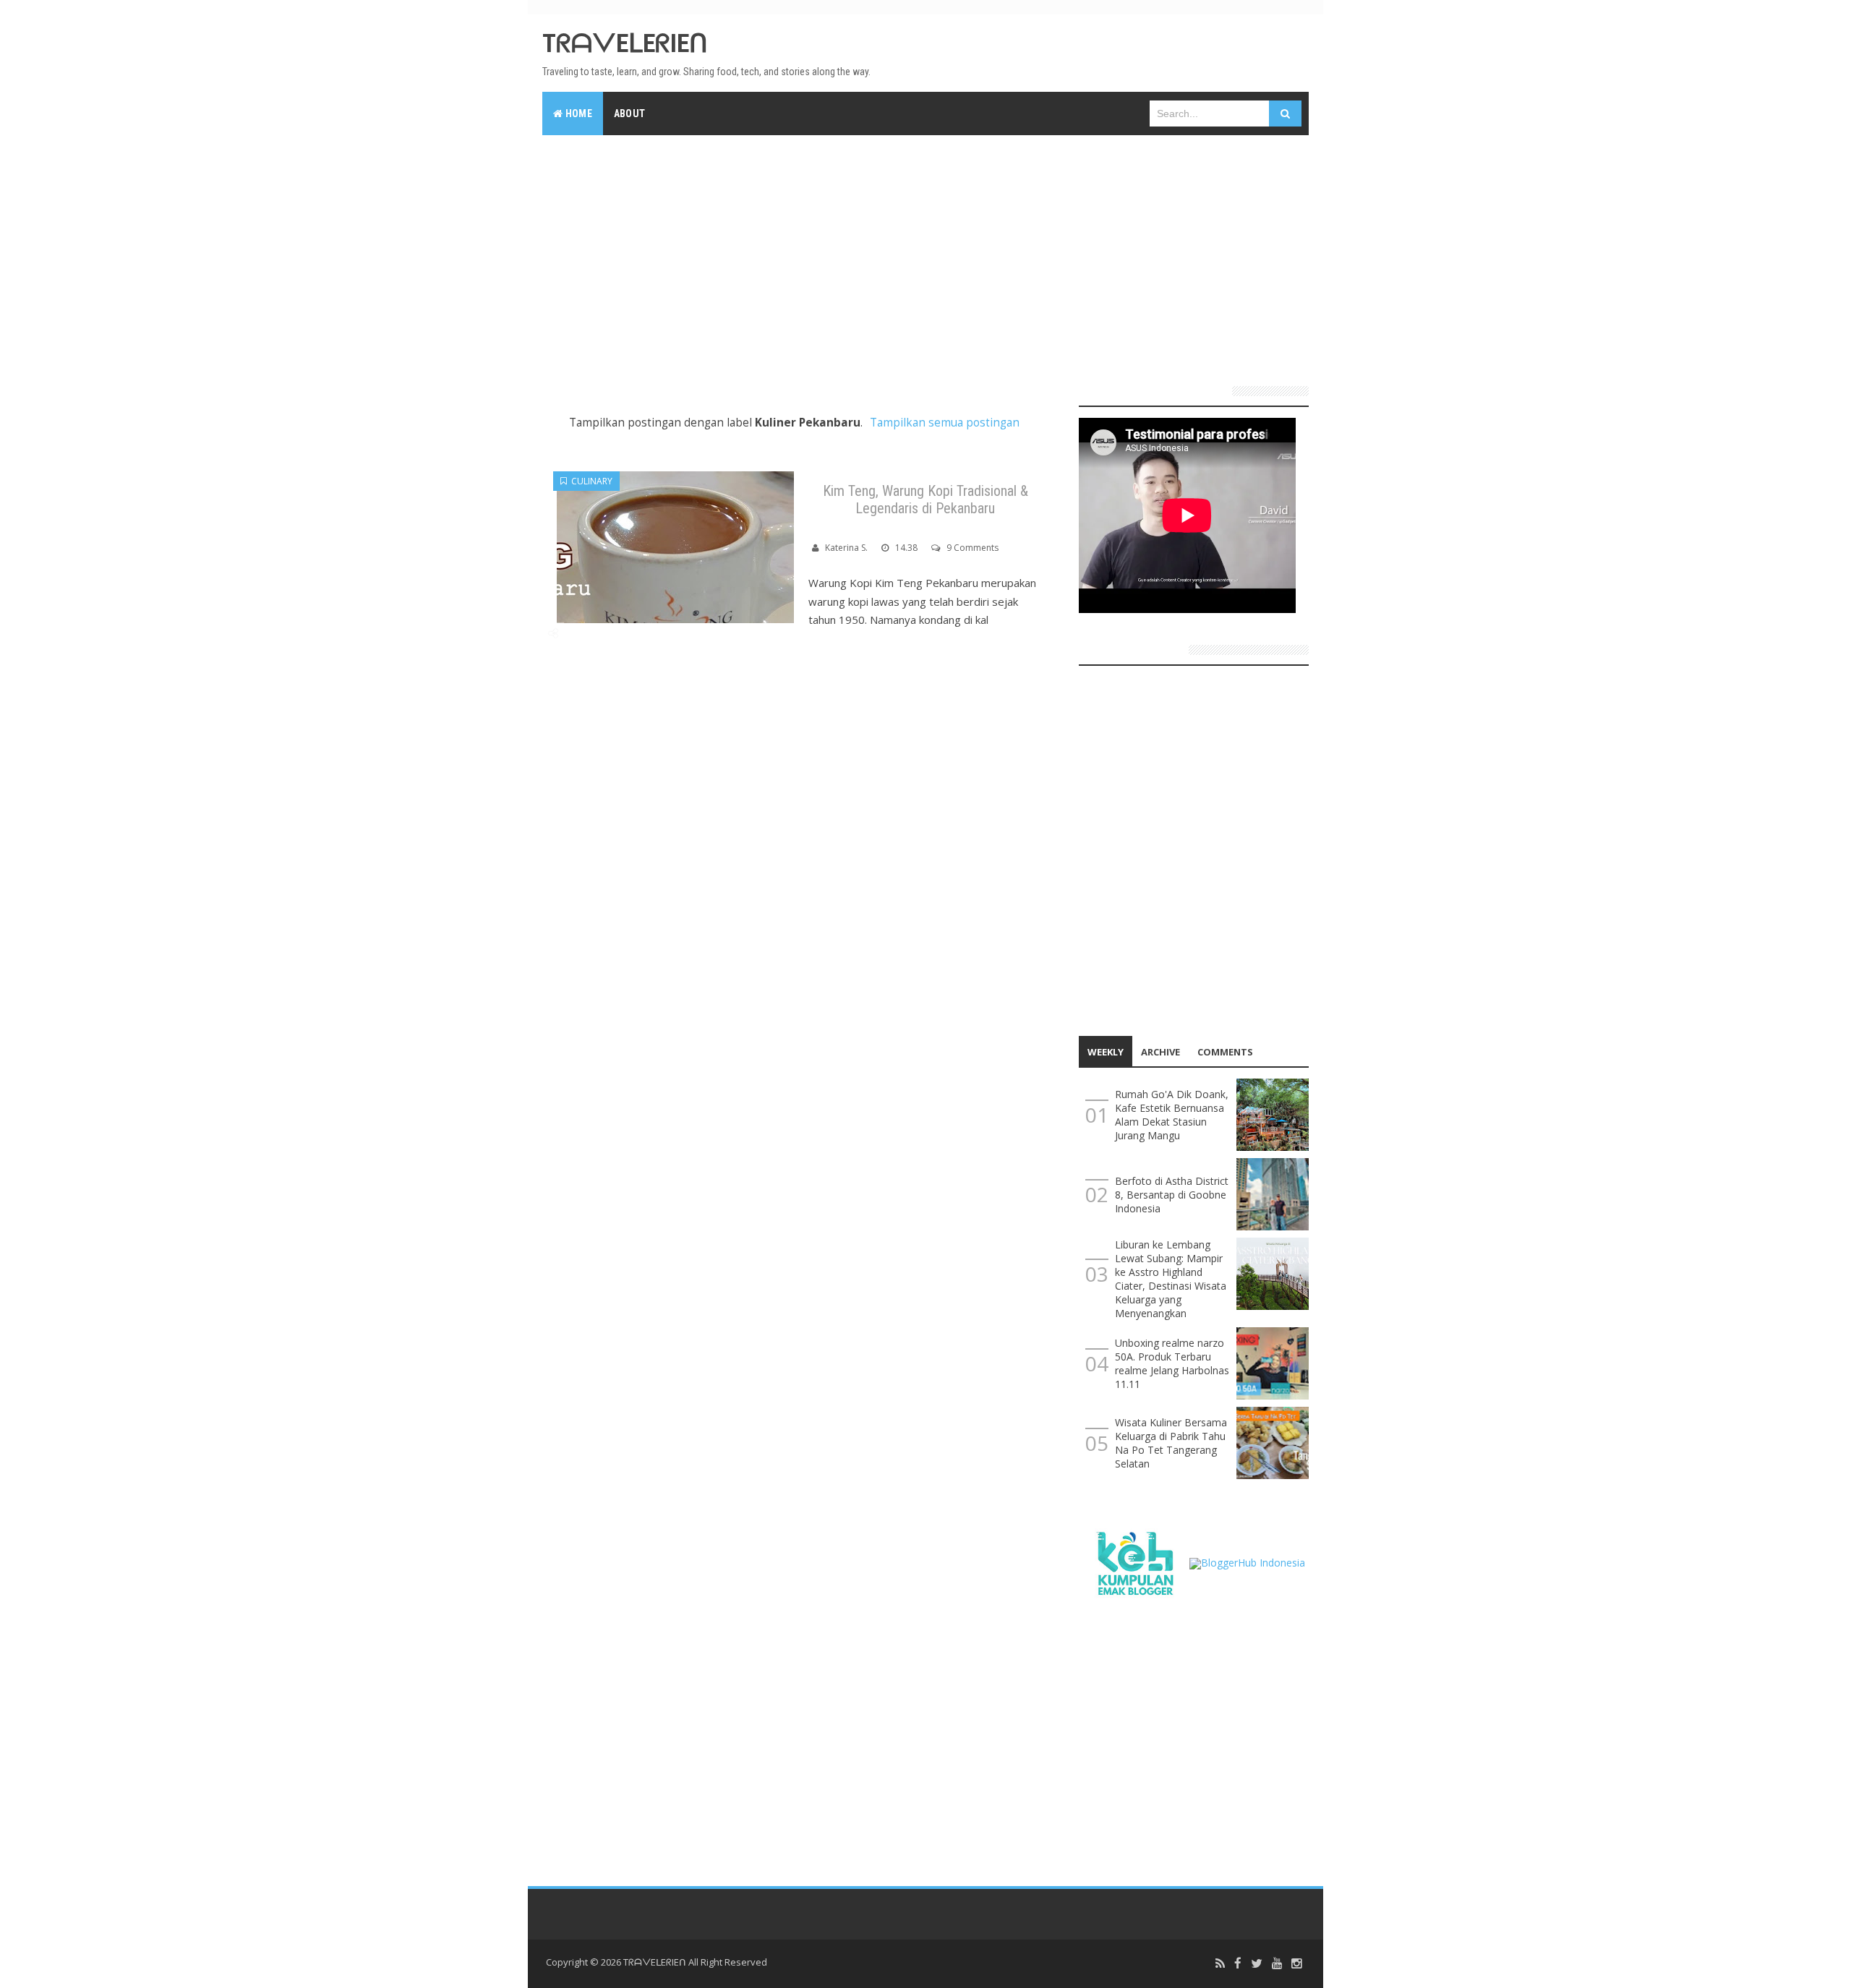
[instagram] (1296, 1964)
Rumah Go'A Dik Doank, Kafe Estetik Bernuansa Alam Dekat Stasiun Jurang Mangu (1172, 1115)
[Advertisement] (925, 254)
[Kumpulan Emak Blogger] (1134, 1562)
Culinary (590, 481)
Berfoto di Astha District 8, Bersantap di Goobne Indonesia (1172, 1195)
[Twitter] (1257, 1964)
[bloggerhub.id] (1247, 1562)
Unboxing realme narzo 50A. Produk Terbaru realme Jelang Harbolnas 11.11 (1172, 1363)
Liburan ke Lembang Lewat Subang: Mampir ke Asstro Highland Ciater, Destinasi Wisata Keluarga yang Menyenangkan (1171, 1279)
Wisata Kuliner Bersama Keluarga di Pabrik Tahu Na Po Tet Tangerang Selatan (1171, 1443)
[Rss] (1220, 1964)
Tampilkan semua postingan (945, 423)
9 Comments (972, 548)
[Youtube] (1277, 1964)
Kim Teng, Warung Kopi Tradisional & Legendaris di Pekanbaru (925, 500)
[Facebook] (1238, 1964)
